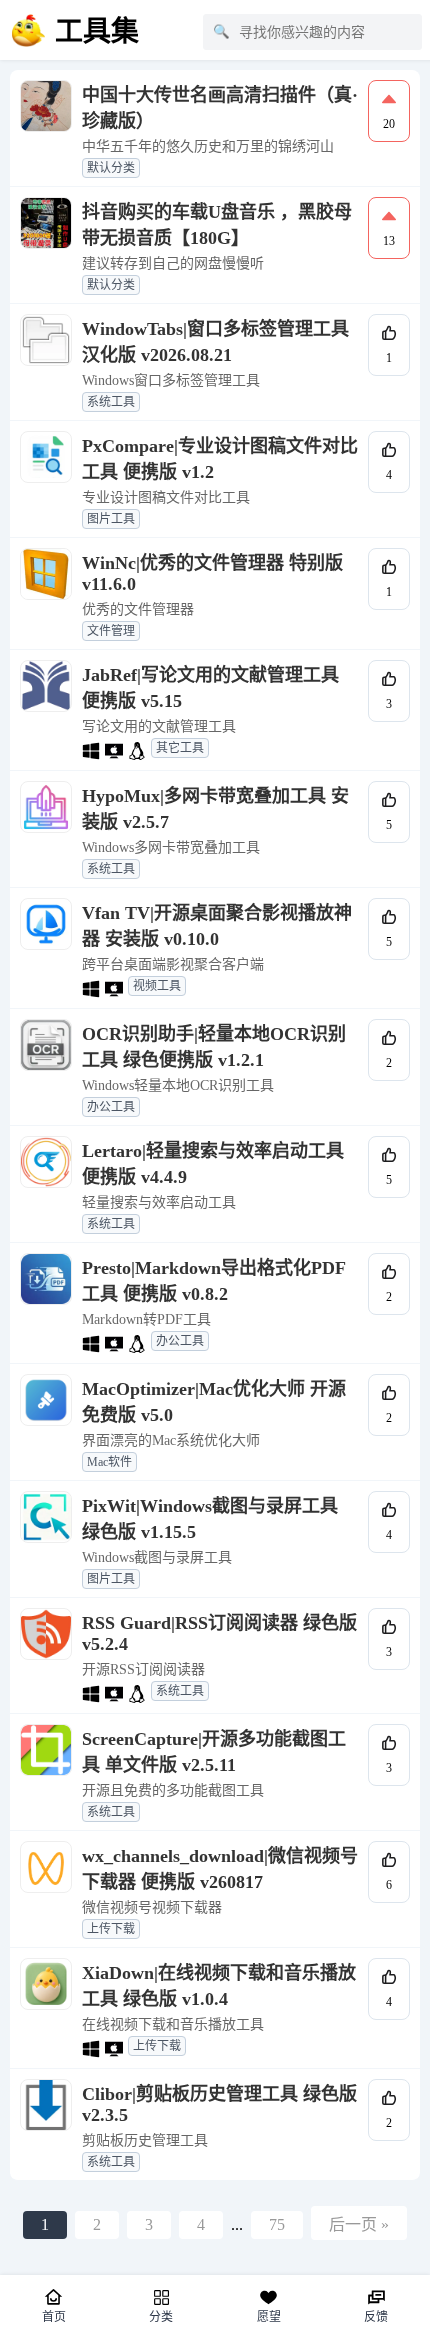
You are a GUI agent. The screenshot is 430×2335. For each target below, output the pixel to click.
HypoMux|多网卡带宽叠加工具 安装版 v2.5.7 (215, 809)
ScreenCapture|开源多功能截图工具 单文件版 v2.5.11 (214, 1752)
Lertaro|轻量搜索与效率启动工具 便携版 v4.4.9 (213, 1164)
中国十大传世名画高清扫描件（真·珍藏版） (220, 108)
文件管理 (111, 631)
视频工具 (157, 986)
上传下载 (111, 1929)
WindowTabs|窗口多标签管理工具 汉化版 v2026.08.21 (215, 342)
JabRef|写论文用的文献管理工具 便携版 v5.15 (210, 688)
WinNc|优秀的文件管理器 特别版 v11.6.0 (212, 573)
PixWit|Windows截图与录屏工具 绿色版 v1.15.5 (210, 1519)
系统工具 (111, 402)
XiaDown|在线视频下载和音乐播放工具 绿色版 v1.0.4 (219, 1986)
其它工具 (180, 748)
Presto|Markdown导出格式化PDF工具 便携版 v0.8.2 (214, 1281)
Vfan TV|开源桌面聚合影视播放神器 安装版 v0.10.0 (217, 926)
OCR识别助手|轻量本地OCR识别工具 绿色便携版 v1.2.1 (214, 1047)
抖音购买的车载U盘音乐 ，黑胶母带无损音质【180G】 (217, 225)
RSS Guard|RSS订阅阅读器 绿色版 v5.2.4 (219, 1633)
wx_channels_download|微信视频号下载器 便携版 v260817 (220, 1869)
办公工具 (111, 1107)
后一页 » (359, 2224)
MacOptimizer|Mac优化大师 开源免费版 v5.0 (214, 1402)
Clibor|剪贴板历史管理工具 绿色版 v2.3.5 (219, 2104)
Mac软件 (109, 1462)
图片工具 (111, 519)
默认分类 (111, 168)
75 (277, 2224)
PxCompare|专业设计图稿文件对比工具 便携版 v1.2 (220, 459)
